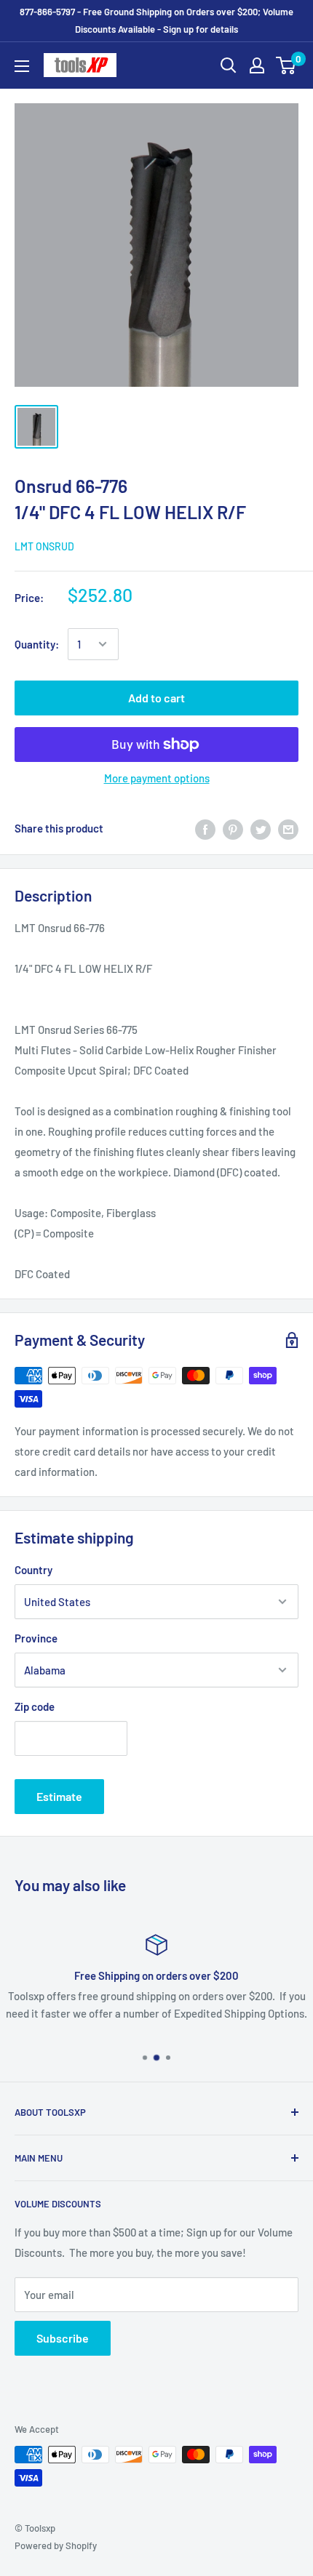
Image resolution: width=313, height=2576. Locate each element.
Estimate (59, 1796)
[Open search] (229, 65)
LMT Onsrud (44, 546)
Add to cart (156, 698)
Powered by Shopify (56, 2545)
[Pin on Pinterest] (233, 828)
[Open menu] (22, 66)
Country (33, 1570)
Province (36, 1638)
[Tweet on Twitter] (261, 828)
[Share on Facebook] (205, 828)
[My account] (257, 65)
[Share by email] (288, 828)
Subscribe (63, 2338)
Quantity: (37, 644)
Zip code (35, 1706)
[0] (286, 65)
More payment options (157, 778)
